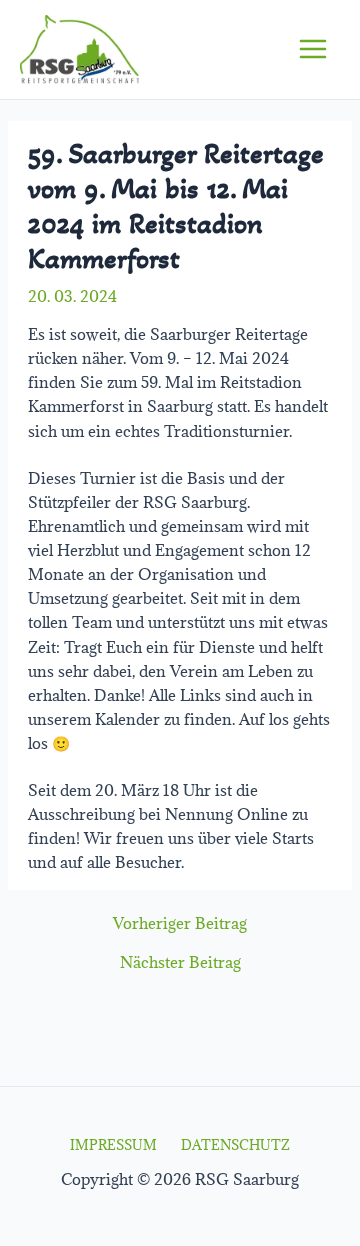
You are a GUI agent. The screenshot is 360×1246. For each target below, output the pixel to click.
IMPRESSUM (113, 1145)
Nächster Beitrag (180, 962)
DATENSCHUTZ (235, 1145)
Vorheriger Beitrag (180, 923)
